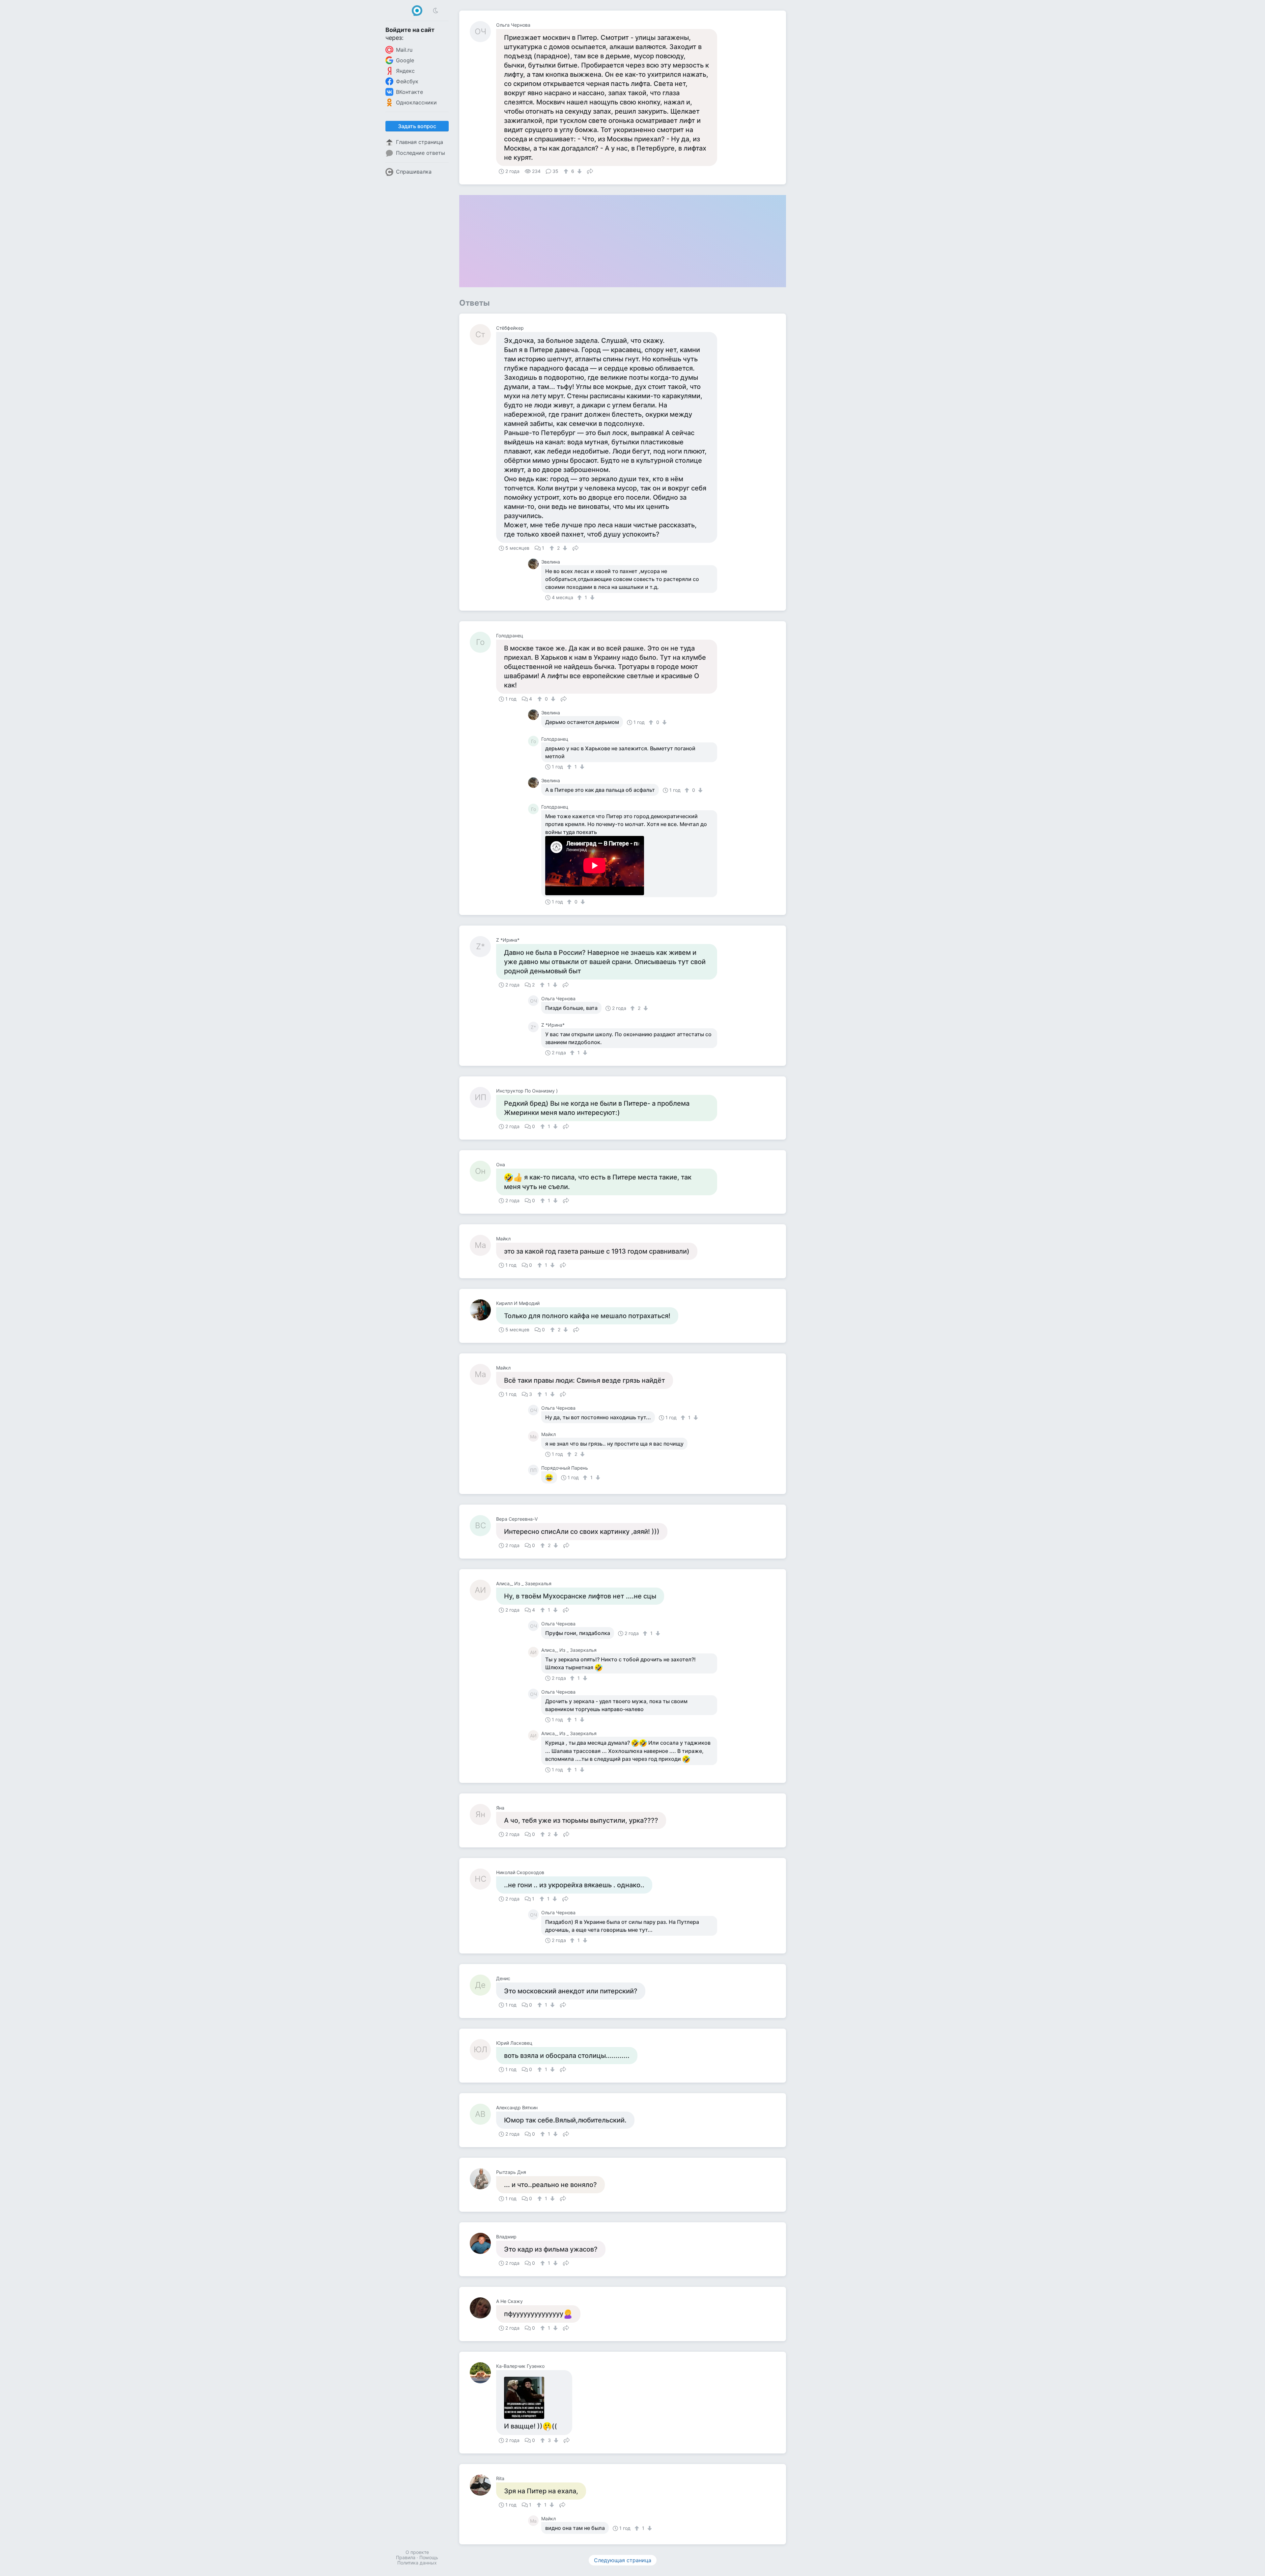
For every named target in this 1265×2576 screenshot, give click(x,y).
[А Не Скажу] (483, 2308)
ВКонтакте (409, 92)
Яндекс (405, 71)
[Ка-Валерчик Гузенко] (483, 2373)
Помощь (429, 2557)
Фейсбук (407, 81)
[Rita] (483, 2485)
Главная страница (420, 142)
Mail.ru (404, 50)
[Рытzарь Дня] (483, 2179)
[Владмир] (483, 2243)
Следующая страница (623, 2560)
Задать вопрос (417, 126)
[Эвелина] (535, 564)
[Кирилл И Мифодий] (483, 1310)
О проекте (417, 2552)
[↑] (567, 171)
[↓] (579, 171)
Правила (406, 2557)
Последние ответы (421, 153)
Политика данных (417, 2563)
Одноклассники (416, 102)
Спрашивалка (414, 172)
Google (405, 60)
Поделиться (590, 171)
